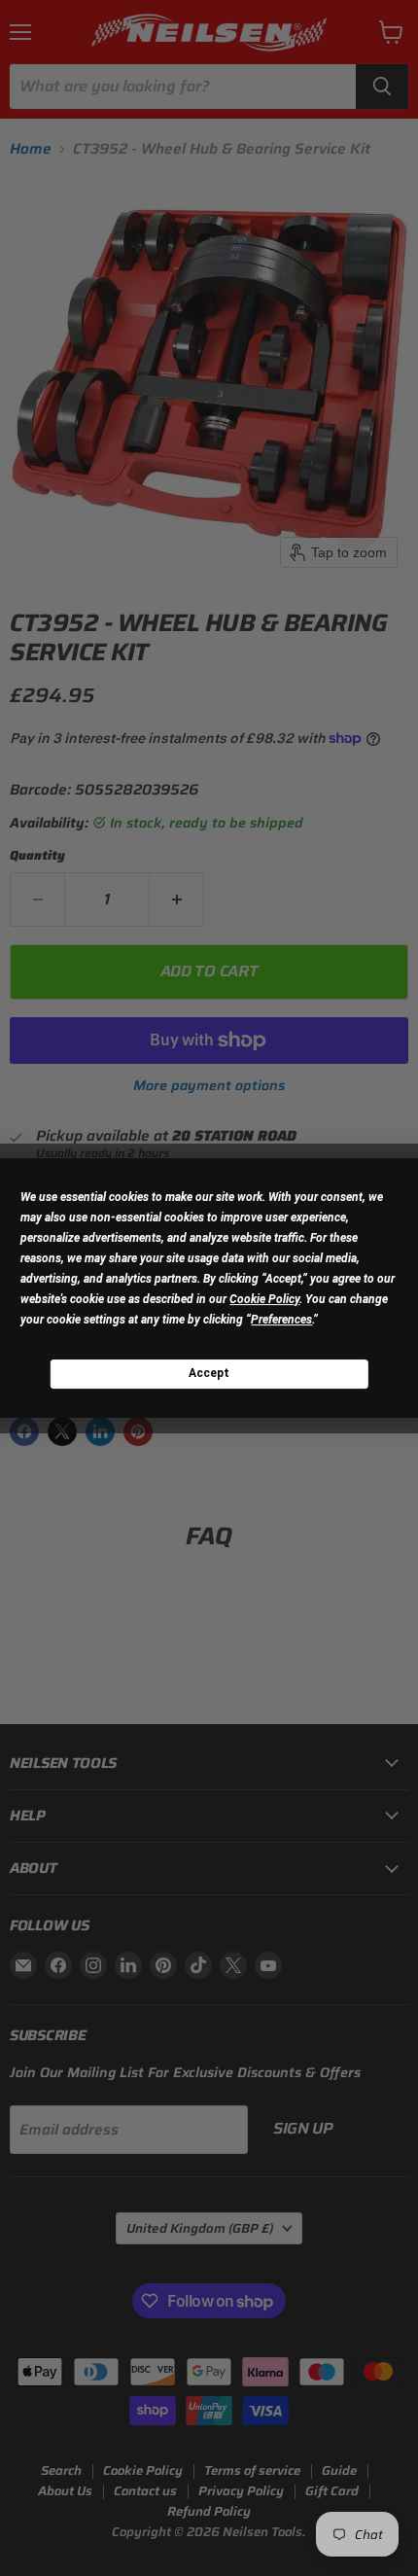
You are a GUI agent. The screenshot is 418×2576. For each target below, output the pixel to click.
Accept (209, 1373)
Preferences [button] (281, 1320)
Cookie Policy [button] (264, 1299)
